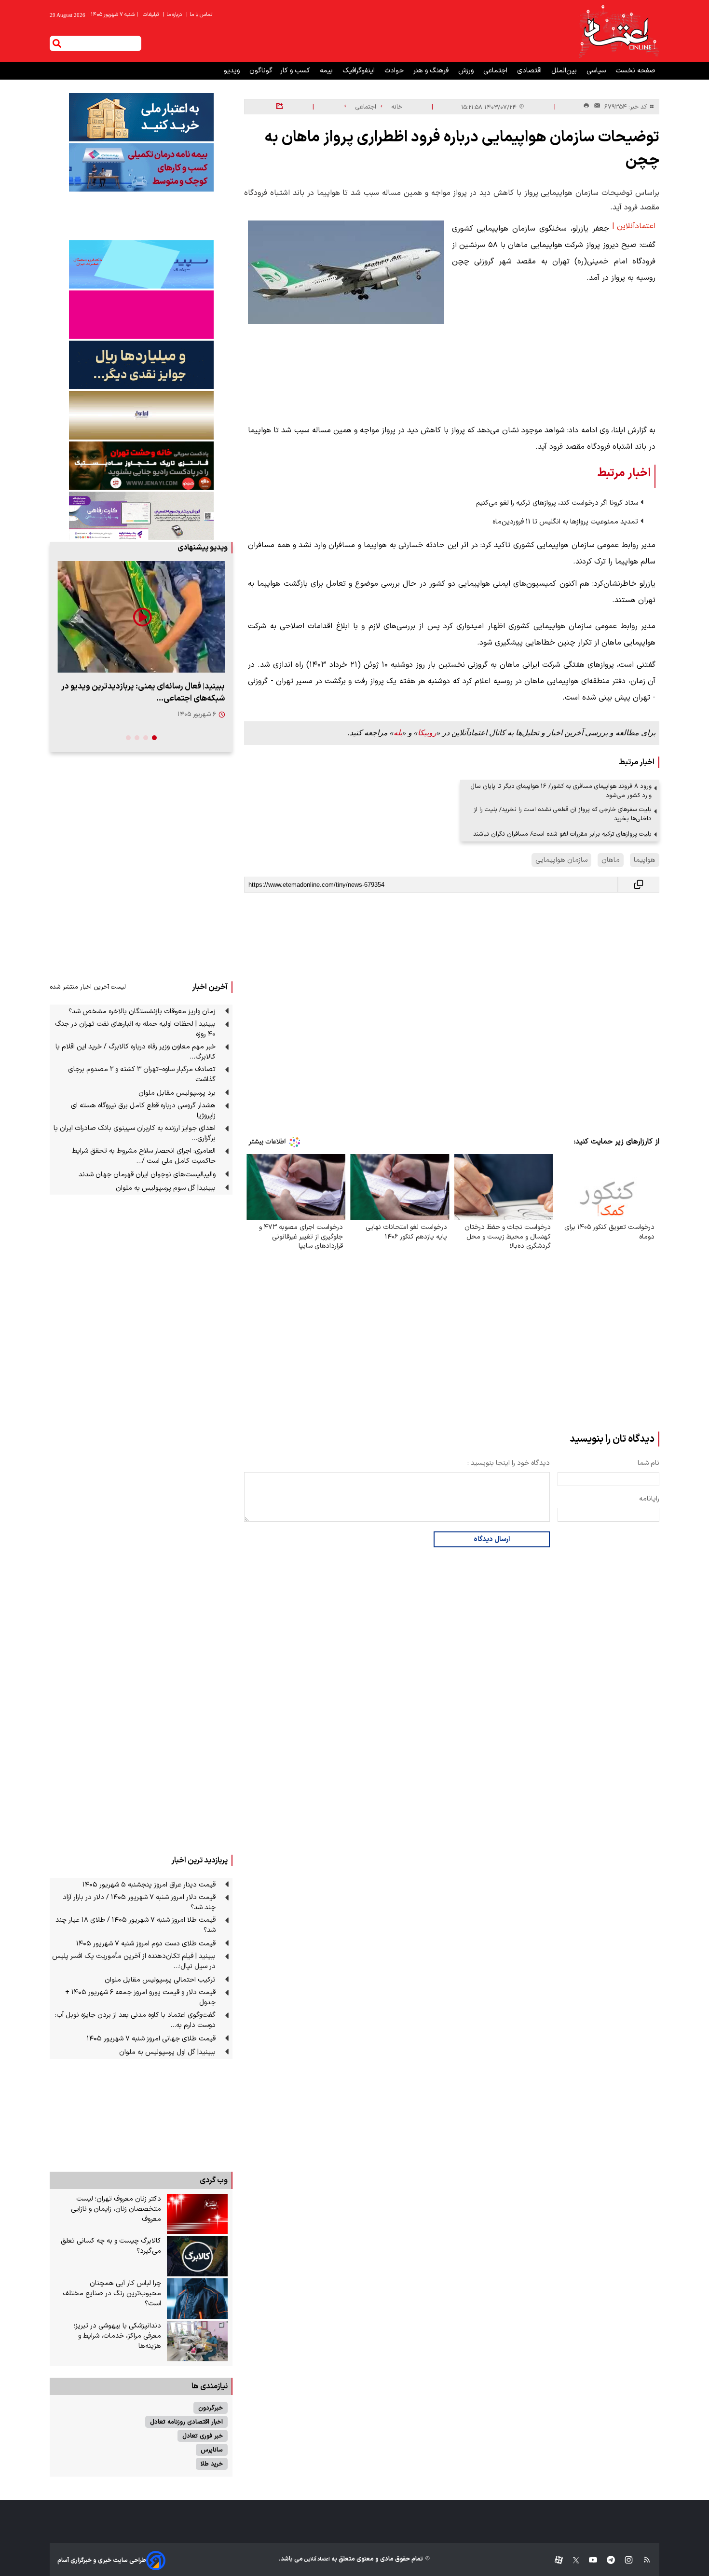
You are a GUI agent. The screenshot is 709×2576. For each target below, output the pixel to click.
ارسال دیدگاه (492, 1539)
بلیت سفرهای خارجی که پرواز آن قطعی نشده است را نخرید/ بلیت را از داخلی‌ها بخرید (563, 814)
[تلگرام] (606, 2560)
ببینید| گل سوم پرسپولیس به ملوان (166, 1188)
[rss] (642, 2560)
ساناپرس (212, 2450)
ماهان (611, 860)
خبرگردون (211, 2408)
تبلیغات (151, 15)
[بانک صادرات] (141, 264)
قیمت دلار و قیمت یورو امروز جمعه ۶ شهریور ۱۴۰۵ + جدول (140, 1997)
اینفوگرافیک (360, 71)
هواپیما (645, 860)
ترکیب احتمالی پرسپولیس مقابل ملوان (160, 1980)
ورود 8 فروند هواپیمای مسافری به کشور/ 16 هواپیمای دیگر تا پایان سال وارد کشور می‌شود (561, 791)
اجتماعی (496, 71)
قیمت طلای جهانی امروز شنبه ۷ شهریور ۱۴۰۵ (151, 2039)
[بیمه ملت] (141, 167)
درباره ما (173, 15)
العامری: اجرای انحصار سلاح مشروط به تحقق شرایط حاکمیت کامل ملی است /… (144, 1156)
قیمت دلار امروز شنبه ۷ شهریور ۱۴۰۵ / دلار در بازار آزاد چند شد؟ (139, 1902)
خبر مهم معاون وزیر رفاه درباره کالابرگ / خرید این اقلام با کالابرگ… (136, 1052)
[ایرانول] (141, 415)
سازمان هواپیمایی (561, 860)
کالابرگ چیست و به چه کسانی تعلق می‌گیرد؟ (111, 2246)
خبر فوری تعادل (203, 2436)
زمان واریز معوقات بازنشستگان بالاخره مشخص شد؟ (142, 1012)
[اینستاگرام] (624, 2560)
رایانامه (649, 1499)
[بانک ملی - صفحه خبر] (141, 117)
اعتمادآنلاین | (634, 226)
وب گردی (214, 2180)
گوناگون (261, 71)
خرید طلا (212, 2464)
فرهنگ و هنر (432, 71)
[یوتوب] (588, 2560)
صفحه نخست (635, 71)
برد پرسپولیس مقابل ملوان (177, 1093)
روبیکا (427, 733)
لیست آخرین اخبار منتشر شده (88, 987)
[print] (586, 106)
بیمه (327, 71)
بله (398, 733)
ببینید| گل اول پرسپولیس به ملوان (167, 2052)
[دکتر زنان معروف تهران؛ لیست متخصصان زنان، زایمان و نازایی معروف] (197, 2214)
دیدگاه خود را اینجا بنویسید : (509, 1463)
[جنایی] (141, 465)
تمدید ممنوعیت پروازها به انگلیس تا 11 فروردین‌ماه (565, 522)
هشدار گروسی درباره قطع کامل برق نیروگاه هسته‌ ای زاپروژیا (143, 1111)
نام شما (648, 1463)
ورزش (467, 71)
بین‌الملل (565, 71)
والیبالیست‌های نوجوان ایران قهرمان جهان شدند (147, 1175)
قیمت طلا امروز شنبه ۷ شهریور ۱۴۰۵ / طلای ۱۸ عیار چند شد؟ (136, 1925)
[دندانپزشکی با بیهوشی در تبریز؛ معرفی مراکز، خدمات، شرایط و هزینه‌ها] (197, 2341)
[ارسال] (595, 107)
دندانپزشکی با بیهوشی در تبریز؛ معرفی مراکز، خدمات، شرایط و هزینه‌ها (117, 2336)
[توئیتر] (571, 2560)
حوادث (395, 71)
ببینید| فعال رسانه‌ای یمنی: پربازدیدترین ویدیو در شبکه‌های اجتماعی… (143, 692)
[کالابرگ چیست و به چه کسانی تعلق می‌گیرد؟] (197, 2256)
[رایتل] (141, 315)
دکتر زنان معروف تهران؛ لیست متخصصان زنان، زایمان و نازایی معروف (116, 2209)
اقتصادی (530, 71)
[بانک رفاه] (141, 516)
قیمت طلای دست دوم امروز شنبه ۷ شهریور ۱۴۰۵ (146, 1944)
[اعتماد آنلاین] (618, 31)
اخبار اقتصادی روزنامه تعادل (186, 2422)
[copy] (639, 885)
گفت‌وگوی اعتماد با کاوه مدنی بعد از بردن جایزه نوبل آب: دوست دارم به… (135, 2020)
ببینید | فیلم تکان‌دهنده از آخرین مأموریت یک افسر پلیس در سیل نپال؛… (134, 1961)
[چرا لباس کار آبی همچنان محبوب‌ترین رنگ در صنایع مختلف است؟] (197, 2299)
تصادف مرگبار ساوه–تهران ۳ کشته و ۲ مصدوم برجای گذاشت (142, 1074)
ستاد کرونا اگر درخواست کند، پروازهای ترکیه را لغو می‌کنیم (557, 503)
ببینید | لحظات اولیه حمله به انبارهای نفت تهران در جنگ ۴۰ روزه (135, 1029)
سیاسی (597, 71)
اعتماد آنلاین (316, 2559)
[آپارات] (555, 2560)
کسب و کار (296, 71)
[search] (57, 43)
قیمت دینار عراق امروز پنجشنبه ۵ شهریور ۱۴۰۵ (149, 1885)
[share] (280, 107)
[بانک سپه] (141, 365)
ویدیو (233, 71)
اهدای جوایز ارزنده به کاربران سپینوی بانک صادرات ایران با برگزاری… (135, 1133)
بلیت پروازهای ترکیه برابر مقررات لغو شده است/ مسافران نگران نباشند (562, 834)
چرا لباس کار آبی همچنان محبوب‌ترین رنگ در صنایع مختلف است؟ (112, 2294)
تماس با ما (200, 15)
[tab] (154, 738)
